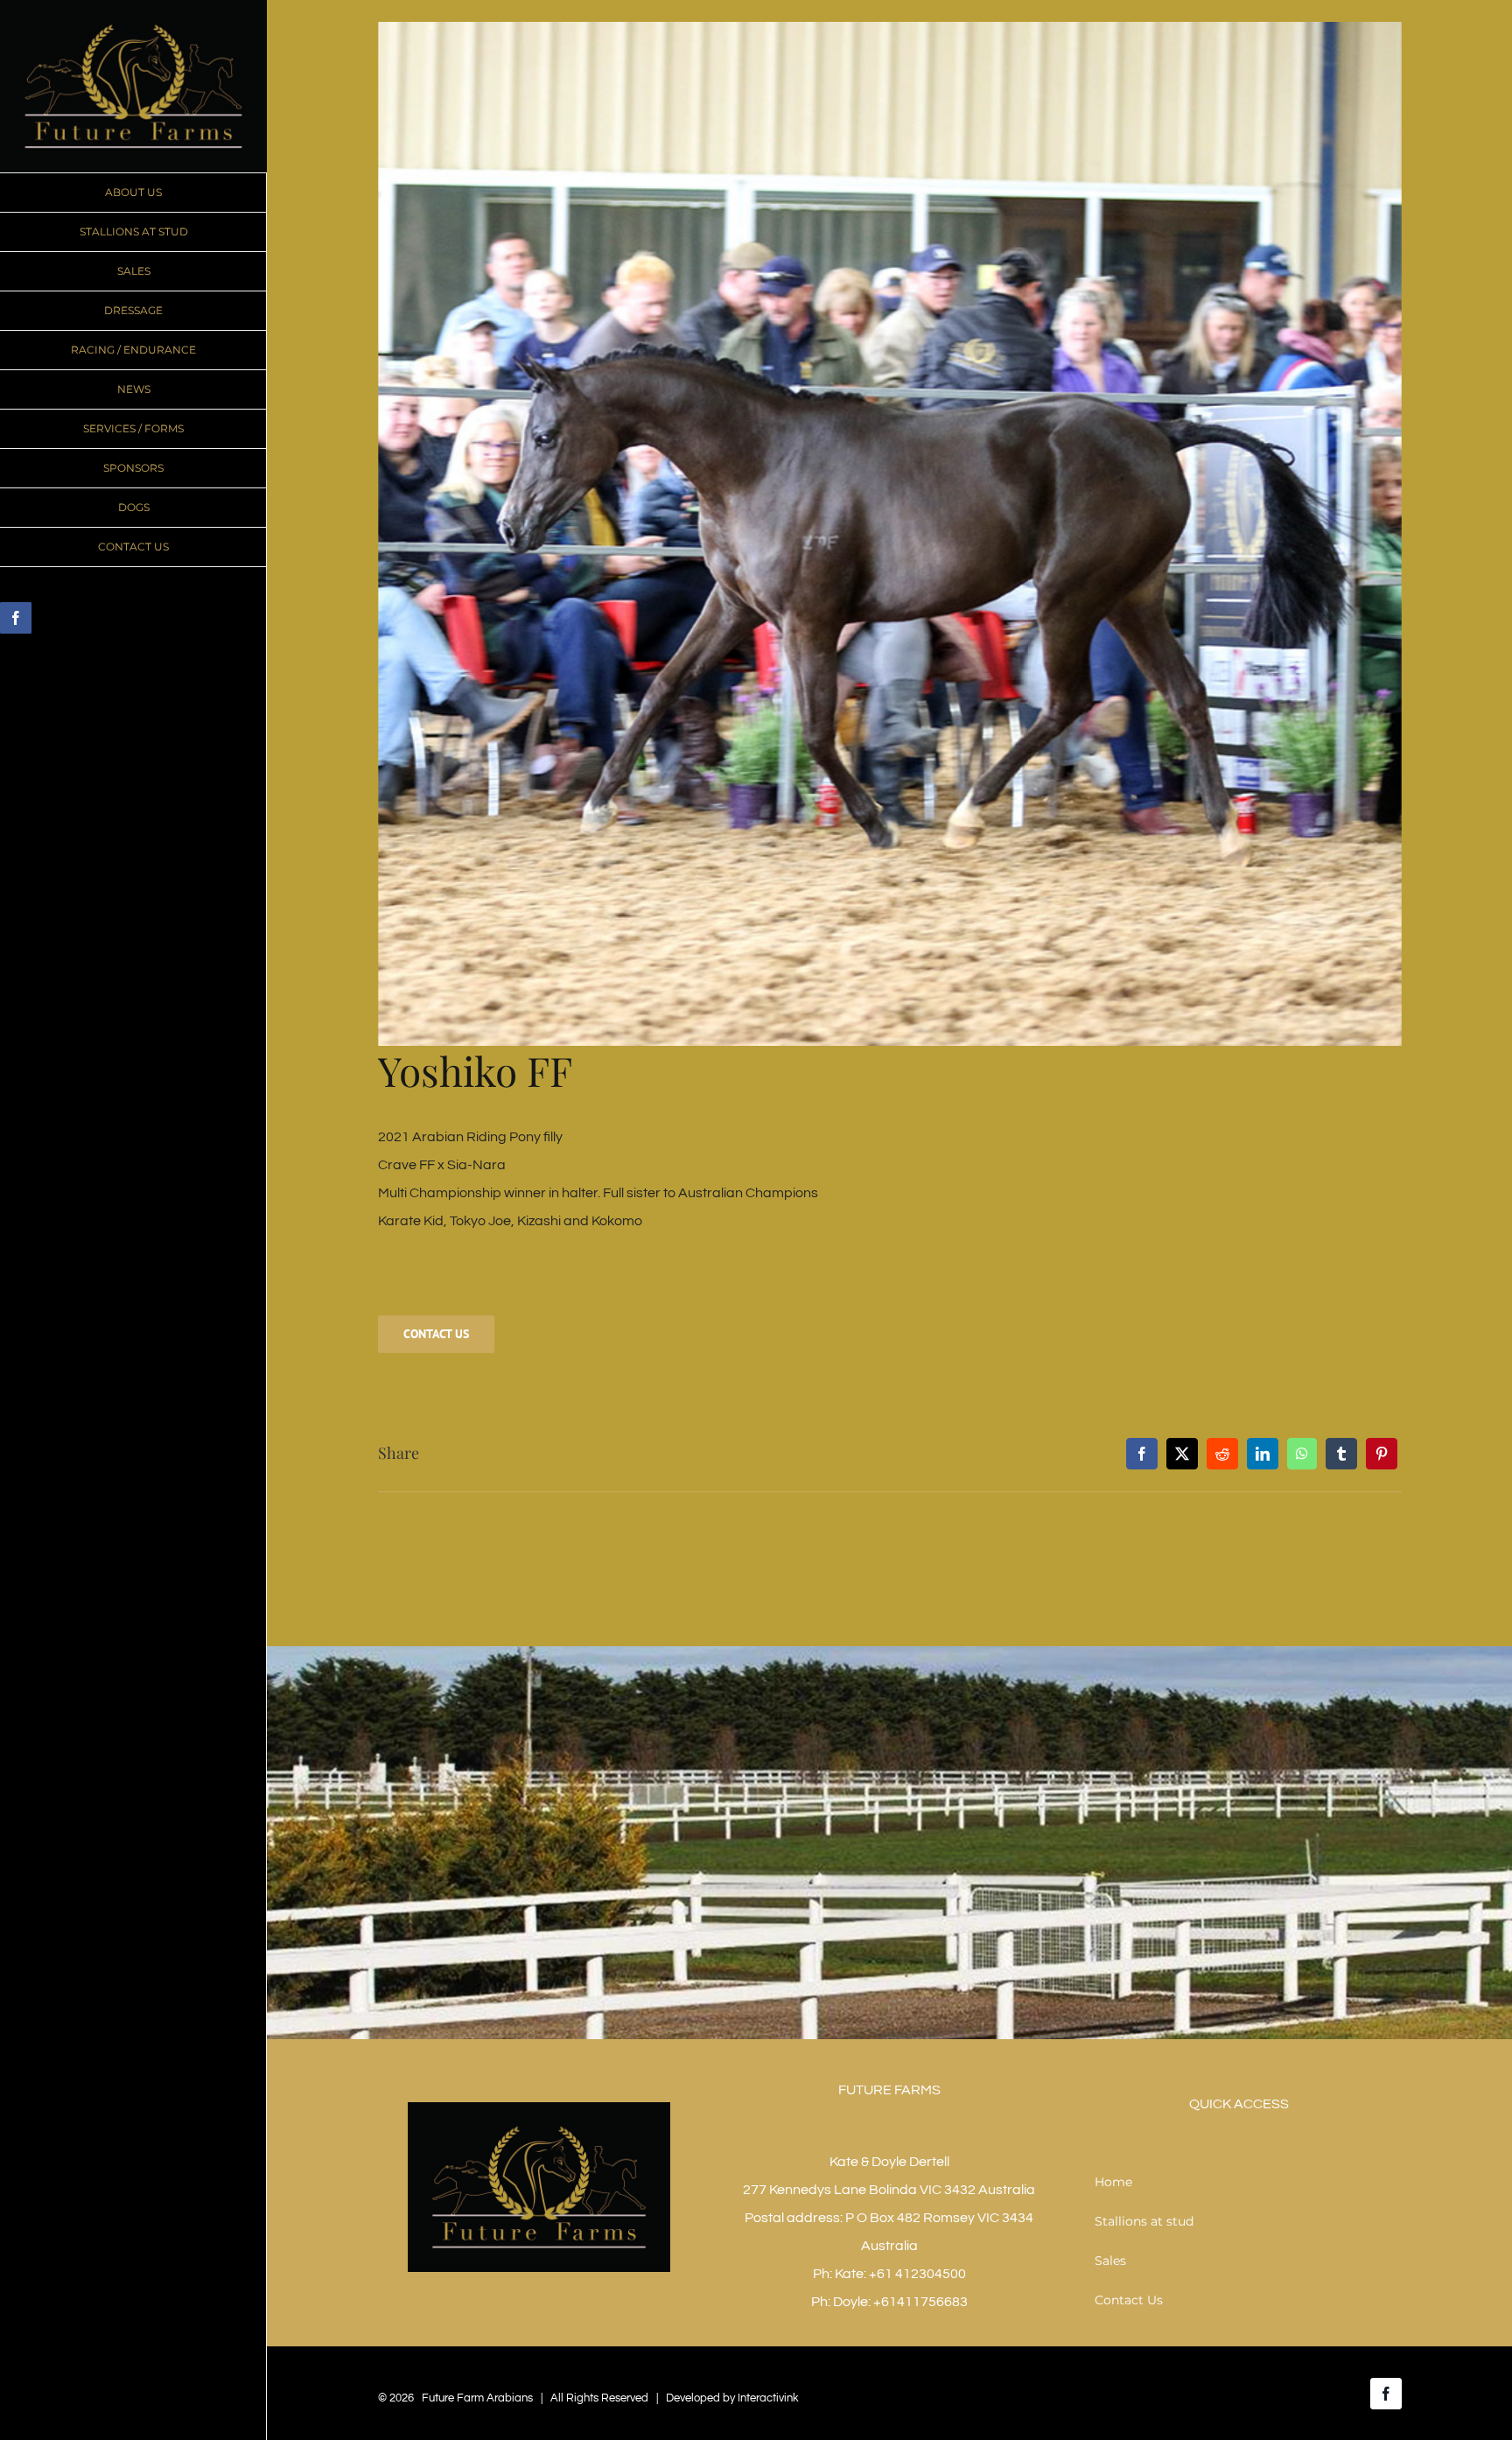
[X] (1182, 1454)
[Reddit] (1222, 1454)
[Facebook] (1142, 1454)
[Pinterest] (1382, 1454)
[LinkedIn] (1263, 1454)
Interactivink (768, 2398)
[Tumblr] (1341, 1454)
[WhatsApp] (1302, 1454)
